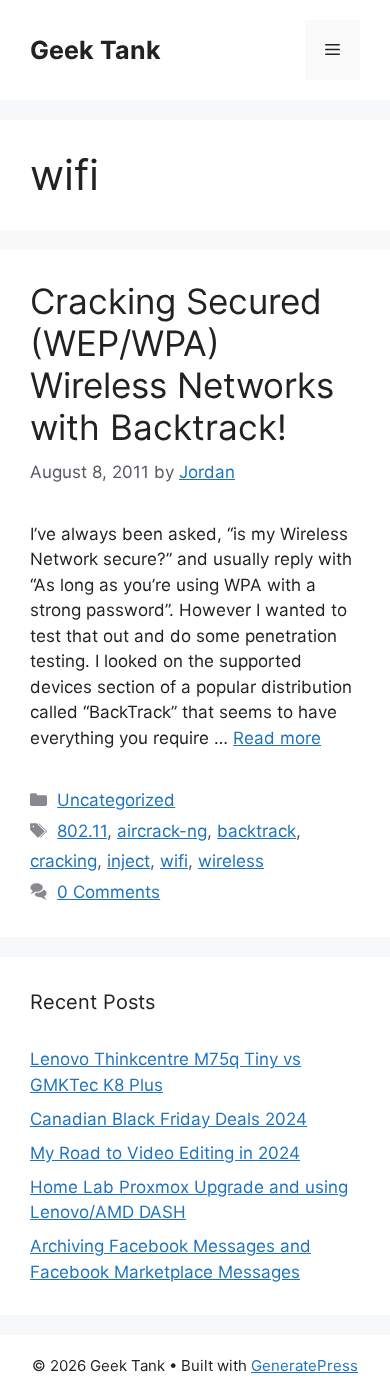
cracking (63, 861)
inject (128, 861)
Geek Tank (95, 50)
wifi (174, 861)
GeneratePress (304, 1365)
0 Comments (108, 892)
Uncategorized (116, 800)
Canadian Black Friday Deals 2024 (168, 1119)
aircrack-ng (162, 831)
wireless (231, 861)
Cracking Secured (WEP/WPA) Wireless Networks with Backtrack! (182, 364)
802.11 (82, 831)
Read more (277, 738)
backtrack (256, 831)
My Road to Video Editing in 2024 (165, 1153)
